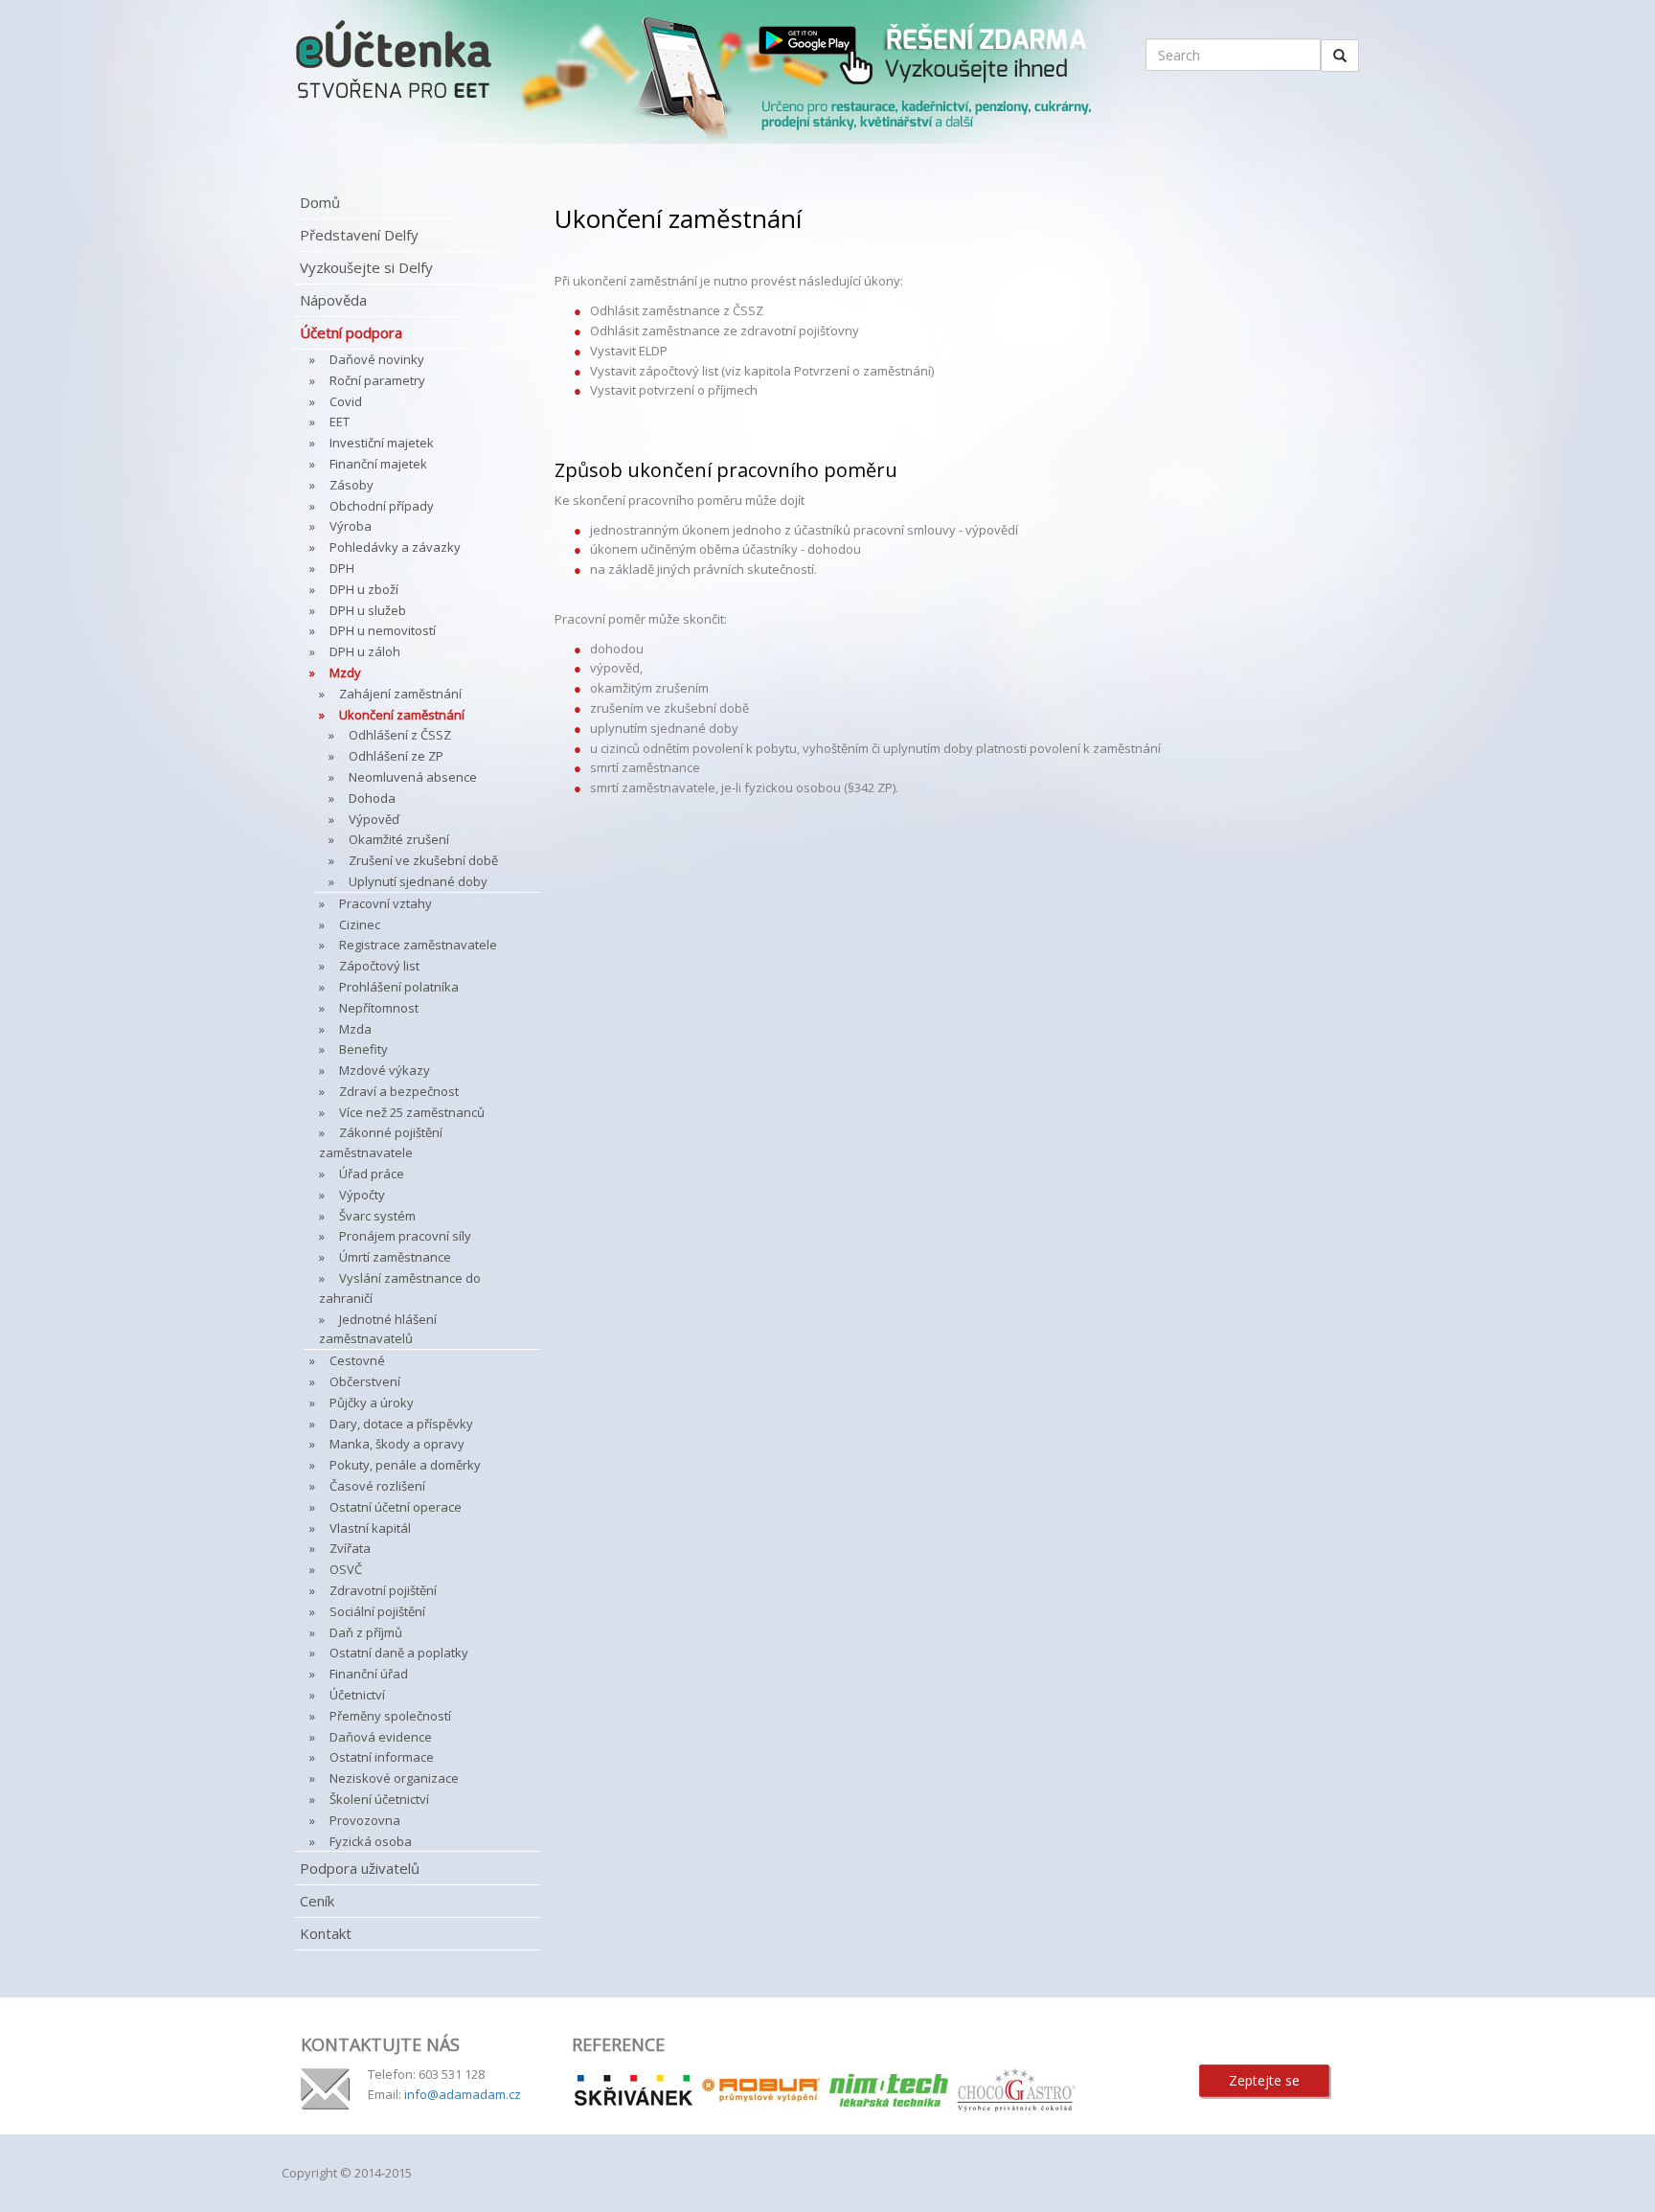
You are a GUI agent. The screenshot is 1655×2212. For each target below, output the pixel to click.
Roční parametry (377, 380)
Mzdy (345, 673)
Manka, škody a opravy (397, 1444)
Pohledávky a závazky (395, 547)
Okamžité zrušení (399, 839)
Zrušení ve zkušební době (423, 860)
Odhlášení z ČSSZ (400, 735)
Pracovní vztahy (385, 903)
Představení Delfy (359, 235)
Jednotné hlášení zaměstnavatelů (378, 1329)
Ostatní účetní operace (396, 1507)
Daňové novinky (377, 359)
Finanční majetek (378, 464)
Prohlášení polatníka (399, 987)
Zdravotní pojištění (383, 1590)
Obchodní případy (382, 506)
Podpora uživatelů (360, 1868)
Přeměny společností (390, 1716)
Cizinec (360, 924)
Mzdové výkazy (385, 1070)
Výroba (351, 526)
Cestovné (357, 1360)
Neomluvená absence (413, 777)
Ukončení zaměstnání (402, 715)
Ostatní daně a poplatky (399, 1653)
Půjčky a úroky (372, 1402)
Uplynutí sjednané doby (418, 881)
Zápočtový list (379, 966)
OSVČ (346, 1569)
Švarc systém (377, 1216)
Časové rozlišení (377, 1486)
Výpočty (362, 1195)
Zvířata (350, 1548)
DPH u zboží (364, 589)
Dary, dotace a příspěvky (401, 1424)
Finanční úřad (369, 1674)
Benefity (363, 1049)
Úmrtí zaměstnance (395, 1257)
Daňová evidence (381, 1737)
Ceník (317, 1901)
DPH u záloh (365, 651)
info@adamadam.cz (463, 2094)
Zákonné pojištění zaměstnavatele (381, 1142)
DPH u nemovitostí (383, 630)
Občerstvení (365, 1381)
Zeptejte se (1264, 2080)
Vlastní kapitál (370, 1528)
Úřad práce (372, 1174)
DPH (342, 568)
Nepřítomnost (379, 1008)
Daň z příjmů (366, 1632)
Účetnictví (357, 1695)
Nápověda (333, 300)
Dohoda (372, 798)
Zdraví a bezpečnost (399, 1091)
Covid (346, 401)
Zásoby (351, 485)
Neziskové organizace (394, 1778)
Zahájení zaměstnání (400, 694)
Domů (320, 202)
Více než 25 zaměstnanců (412, 1112)
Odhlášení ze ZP (396, 756)
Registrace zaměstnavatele (418, 945)
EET (340, 422)
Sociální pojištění (377, 1611)
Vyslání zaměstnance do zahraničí (400, 1288)
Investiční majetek (382, 443)
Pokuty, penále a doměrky (405, 1465)
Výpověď (374, 819)
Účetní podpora (351, 332)
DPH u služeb (368, 610)
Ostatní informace (382, 1757)
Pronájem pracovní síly (405, 1236)
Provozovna (365, 1820)
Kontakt (326, 1933)
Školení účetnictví (379, 1799)
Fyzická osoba (371, 1841)
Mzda (355, 1029)
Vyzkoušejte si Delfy (366, 267)
